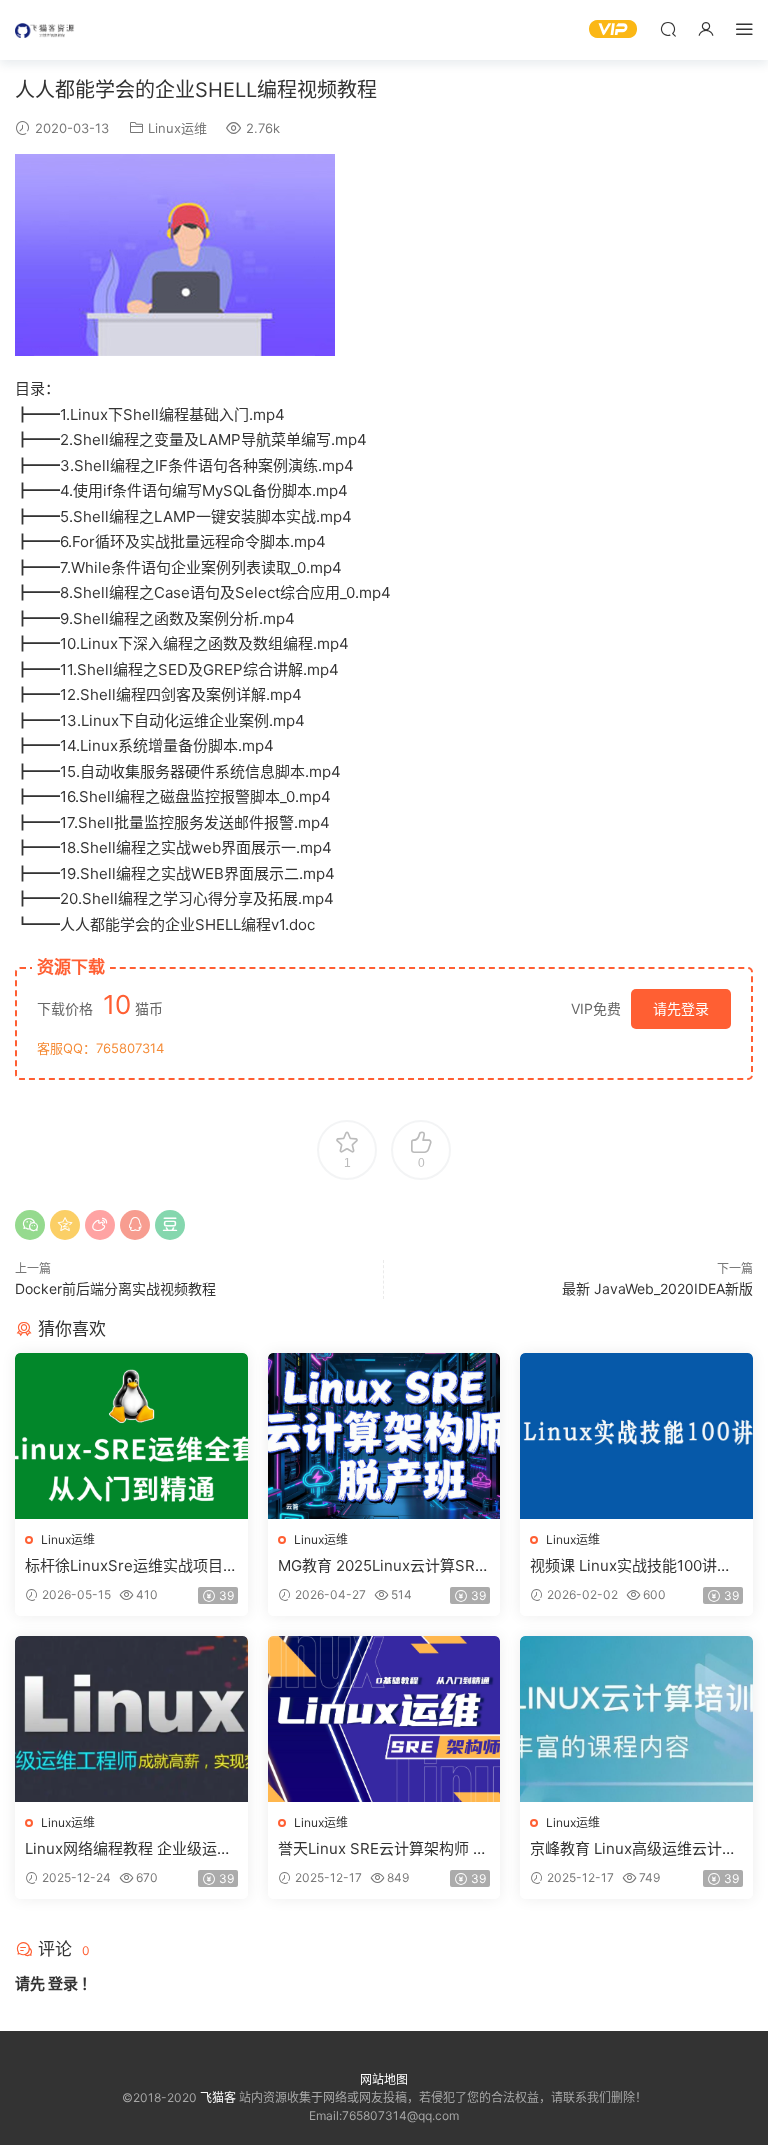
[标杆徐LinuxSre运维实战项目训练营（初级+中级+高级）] (131, 1436)
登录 (63, 1983)
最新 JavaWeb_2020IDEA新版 (657, 1288)
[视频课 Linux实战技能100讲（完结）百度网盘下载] (636, 1436)
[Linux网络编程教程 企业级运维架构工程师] (131, 1719)
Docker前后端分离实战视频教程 (115, 1288)
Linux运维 (177, 128)
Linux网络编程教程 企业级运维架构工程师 (128, 1849)
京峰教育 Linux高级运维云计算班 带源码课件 (633, 1849)
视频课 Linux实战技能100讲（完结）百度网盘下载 (623, 1566)
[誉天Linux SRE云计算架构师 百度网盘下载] (384, 1719)
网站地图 (384, 2079)
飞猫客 (45, 30)
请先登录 (681, 1008)
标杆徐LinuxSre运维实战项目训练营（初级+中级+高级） (124, 1566)
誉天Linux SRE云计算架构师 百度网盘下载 (383, 1849)
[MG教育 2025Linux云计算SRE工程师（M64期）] (384, 1436)
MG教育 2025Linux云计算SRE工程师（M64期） (381, 1566)
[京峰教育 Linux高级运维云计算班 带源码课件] (636, 1719)
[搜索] (668, 28)
